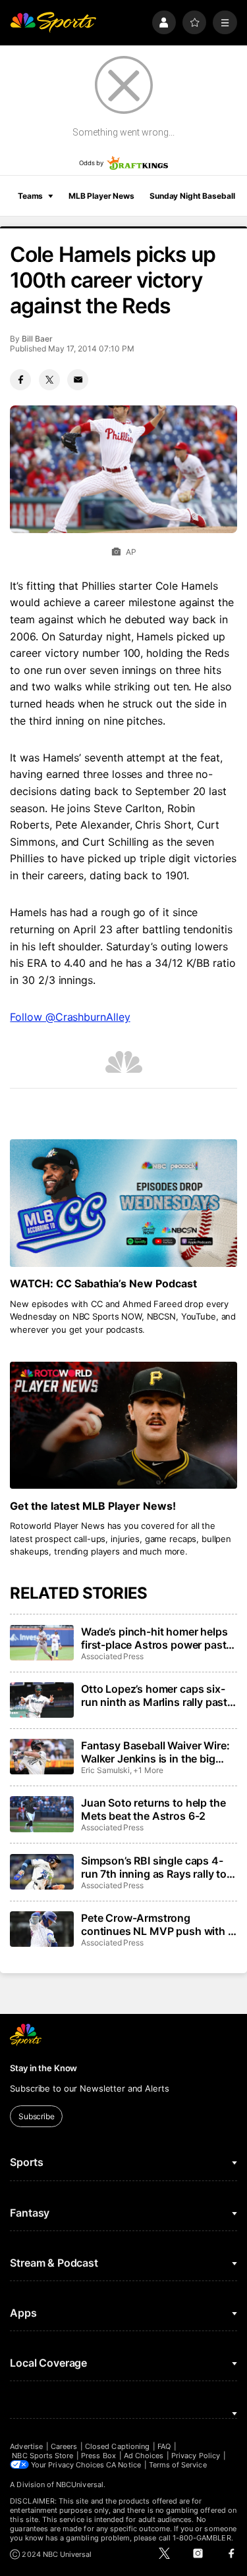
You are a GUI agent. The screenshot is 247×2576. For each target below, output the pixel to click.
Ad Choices (144, 2456)
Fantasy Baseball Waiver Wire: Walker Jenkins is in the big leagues (155, 1752)
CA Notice (123, 2465)
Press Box (98, 2456)
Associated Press (112, 1656)
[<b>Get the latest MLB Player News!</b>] (123, 1426)
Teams (30, 196)
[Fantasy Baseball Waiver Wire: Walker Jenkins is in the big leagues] (41, 1757)
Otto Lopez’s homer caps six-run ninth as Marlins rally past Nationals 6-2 (154, 1695)
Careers (64, 2446)
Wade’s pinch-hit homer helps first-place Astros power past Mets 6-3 (154, 1638)
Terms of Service (178, 2465)
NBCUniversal (80, 2485)
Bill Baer (37, 339)
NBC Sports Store (42, 2456)
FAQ (164, 2446)
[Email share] (78, 380)
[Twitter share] (49, 380)
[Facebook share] (20, 380)
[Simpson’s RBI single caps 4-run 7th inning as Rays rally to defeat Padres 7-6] (41, 1872)
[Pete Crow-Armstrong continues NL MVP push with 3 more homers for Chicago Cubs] (41, 1929)
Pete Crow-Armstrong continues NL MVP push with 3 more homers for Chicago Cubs (159, 1924)
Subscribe (37, 2116)
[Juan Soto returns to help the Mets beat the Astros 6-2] (41, 1814)
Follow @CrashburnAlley (70, 1017)
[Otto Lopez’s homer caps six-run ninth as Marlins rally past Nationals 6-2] (41, 1700)
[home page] (53, 23)
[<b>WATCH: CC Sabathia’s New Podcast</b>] (123, 1203)
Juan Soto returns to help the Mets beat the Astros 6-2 (153, 1809)
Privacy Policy (196, 2456)
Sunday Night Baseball (192, 196)
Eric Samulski (105, 1770)
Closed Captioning (117, 2446)
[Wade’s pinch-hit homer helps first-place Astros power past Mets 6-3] (41, 1643)
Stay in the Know (43, 2068)
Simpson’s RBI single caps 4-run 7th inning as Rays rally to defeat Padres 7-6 (154, 1867)
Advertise (26, 2446)
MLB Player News (101, 196)
